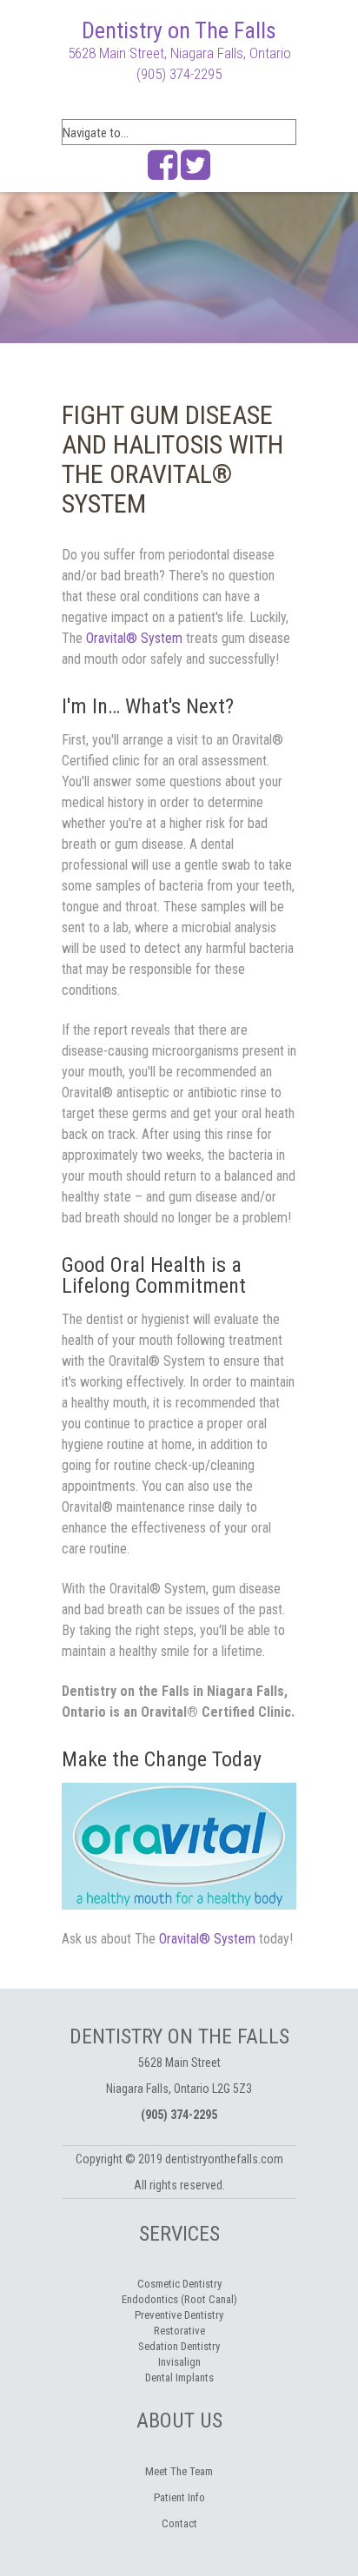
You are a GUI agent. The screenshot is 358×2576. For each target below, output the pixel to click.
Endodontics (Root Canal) (179, 2299)
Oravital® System (134, 638)
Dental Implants (179, 2377)
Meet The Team (179, 2471)
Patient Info (179, 2497)
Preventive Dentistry (179, 2315)
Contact (179, 2523)
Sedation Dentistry (179, 2346)
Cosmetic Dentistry (179, 2284)
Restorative (179, 2331)
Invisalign (179, 2362)
